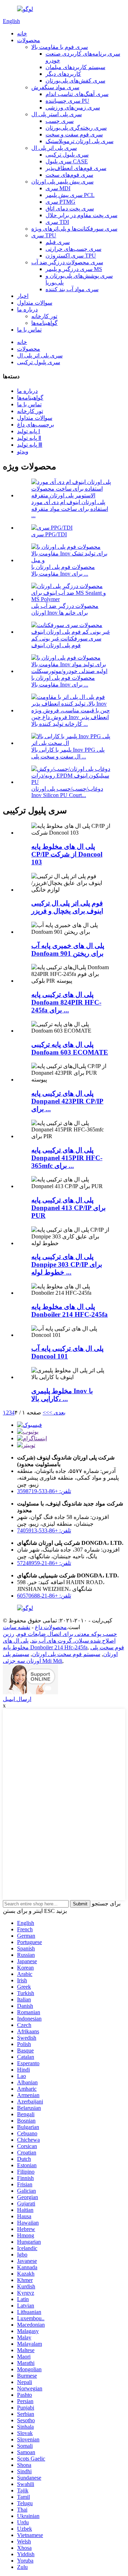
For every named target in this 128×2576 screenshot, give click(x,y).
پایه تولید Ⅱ (29, 438)
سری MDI (58, 188)
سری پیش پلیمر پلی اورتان (62, 182)
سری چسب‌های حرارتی (73, 249)
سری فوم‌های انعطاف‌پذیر (76, 168)
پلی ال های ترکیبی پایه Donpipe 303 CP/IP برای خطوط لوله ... (67, 1264)
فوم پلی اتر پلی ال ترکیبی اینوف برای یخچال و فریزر (67, 907)
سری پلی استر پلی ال (57, 114)
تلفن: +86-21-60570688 (44, 1596)
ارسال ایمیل (17, 1699)
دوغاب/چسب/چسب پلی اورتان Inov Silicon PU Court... (67, 792)
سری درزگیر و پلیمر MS (74, 269)
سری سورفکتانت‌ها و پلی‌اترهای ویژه (74, 229)
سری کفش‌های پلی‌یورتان (75, 81)
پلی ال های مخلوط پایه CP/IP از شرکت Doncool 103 (67, 854)
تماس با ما (29, 330)
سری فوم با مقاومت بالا (60, 47)
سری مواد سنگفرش (55, 87)
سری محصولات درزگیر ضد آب (67, 262)
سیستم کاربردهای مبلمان (75, 67)
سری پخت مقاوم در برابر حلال (81, 215)
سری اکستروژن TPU (71, 256)
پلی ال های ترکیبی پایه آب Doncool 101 (67, 1352)
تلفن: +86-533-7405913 (44, 1530)
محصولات (29, 40)
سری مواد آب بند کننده (72, 289)
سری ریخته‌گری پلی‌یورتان (76, 128)
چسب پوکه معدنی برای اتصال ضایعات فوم (67, 1634)
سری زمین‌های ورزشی (73, 108)
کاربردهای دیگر (63, 74)
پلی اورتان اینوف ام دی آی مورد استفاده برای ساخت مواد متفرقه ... (70, 509)
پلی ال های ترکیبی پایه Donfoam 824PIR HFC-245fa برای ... (66, 1002)
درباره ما (27, 309)
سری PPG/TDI (49, 534)
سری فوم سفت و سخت (74, 134)
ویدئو (23, 451)
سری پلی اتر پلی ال (54, 148)
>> (46, 1413)
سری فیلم (58, 242)
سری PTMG (60, 202)
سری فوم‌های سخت (69, 175)
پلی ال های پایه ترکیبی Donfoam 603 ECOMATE (70, 1048)
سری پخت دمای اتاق (70, 208)
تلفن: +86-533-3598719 (44, 1491)
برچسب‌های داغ (36, 425)
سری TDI (57, 222)
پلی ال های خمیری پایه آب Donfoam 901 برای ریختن (68, 950)
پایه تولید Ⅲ (30, 445)
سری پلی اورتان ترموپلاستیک (79, 141)
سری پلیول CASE (67, 161)
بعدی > (57, 1413)
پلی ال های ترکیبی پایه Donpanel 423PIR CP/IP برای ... (67, 1101)
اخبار (23, 296)
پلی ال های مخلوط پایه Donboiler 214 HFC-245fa (70, 1310)
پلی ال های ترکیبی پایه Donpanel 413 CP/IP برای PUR (68, 1208)
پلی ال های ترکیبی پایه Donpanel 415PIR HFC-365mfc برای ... (67, 1158)
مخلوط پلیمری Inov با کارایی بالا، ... (62, 1395)
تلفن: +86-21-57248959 (44, 1563)
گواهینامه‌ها (44, 323)
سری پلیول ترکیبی (67, 155)
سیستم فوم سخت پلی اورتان (66, 1654)
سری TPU (44, 235)
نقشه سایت (17, 1627)
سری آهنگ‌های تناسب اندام (77, 94)
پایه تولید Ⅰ (29, 431)
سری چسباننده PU (67, 101)
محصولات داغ (51, 1627)
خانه (22, 33)
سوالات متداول (35, 303)
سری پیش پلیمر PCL (70, 195)
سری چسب (60, 121)
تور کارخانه (44, 316)
